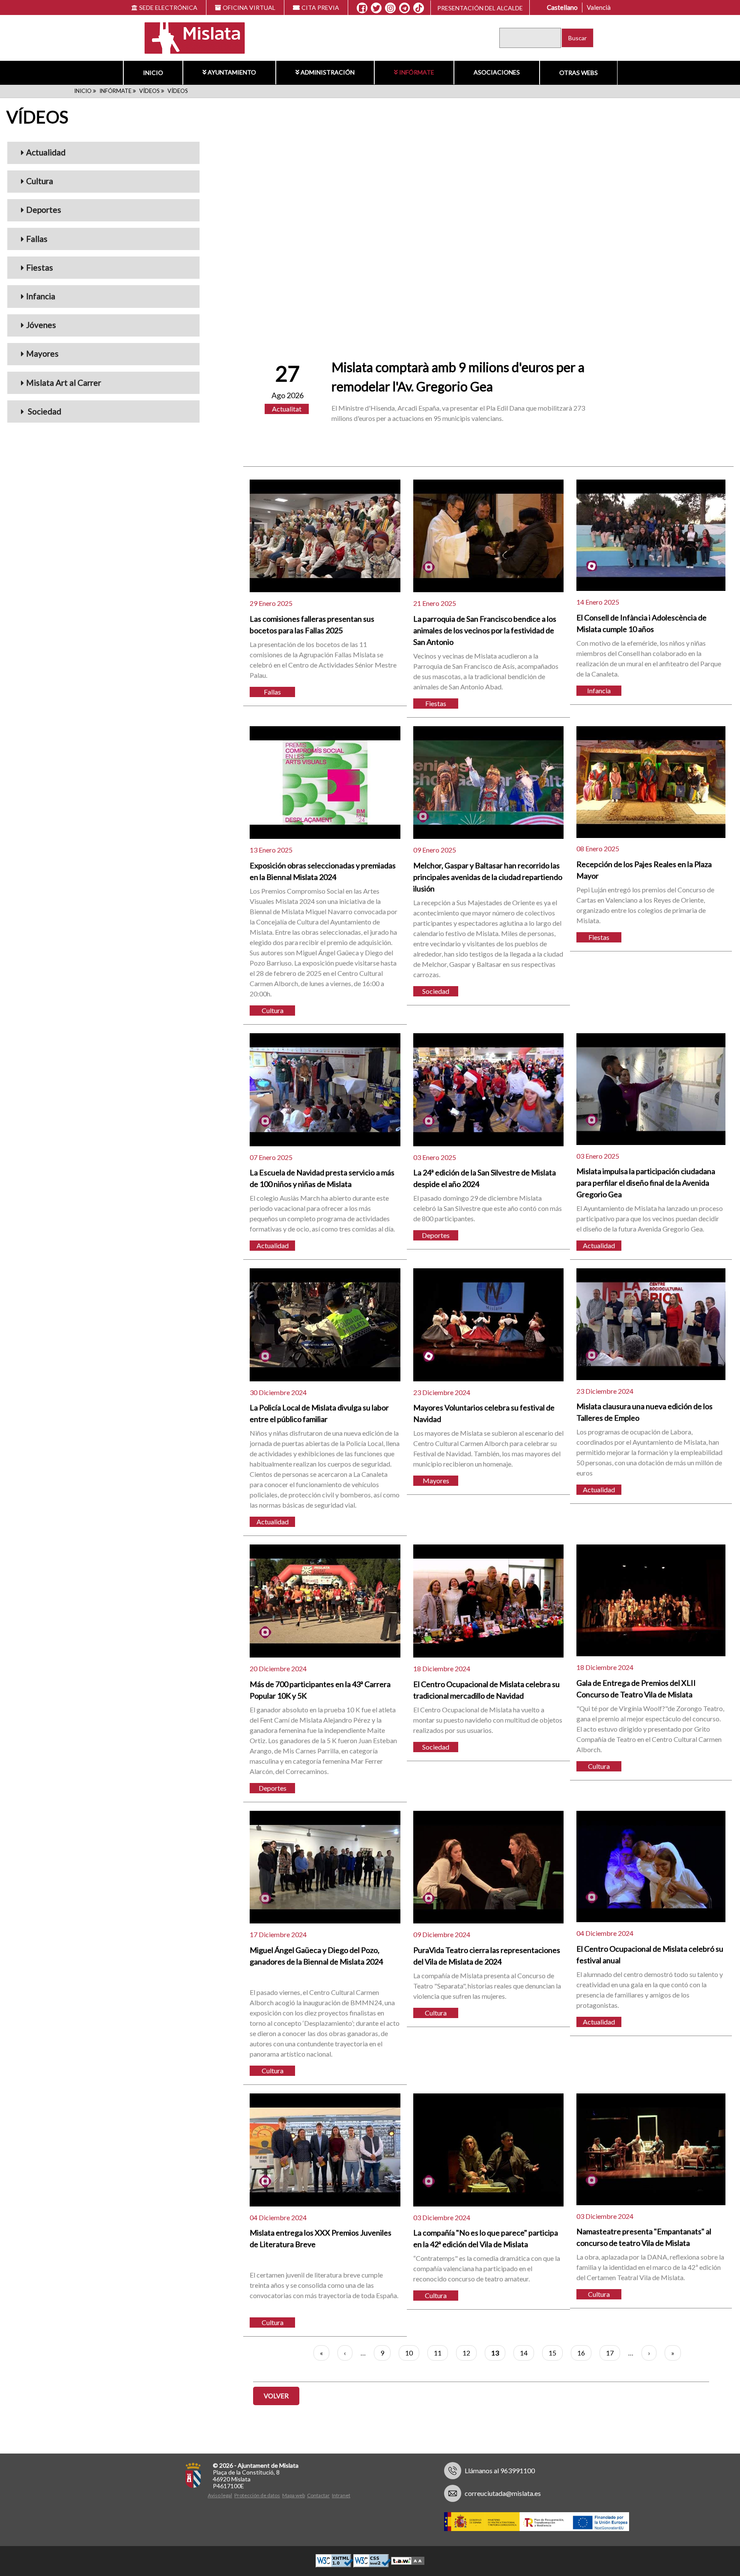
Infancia (41, 296)
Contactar (318, 2495)
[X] (376, 8)
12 (470, 2353)
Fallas (37, 239)
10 (412, 2353)
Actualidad (46, 152)
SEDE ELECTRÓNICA (168, 7)
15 (556, 2353)
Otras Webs (579, 73)
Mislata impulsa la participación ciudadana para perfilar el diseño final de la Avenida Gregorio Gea (646, 1183)
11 (441, 2353)
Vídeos (149, 91)
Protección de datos (257, 2495)
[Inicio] (189, 37)
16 (584, 2353)
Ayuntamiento (232, 72)
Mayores (42, 353)
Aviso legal (220, 2495)
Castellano (562, 7)
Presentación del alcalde (480, 8)
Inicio (153, 73)
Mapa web (294, 2495)
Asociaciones (497, 72)
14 (527, 2353)
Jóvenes (41, 325)
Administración (328, 72)
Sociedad (44, 411)
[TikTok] (419, 8)
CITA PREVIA (320, 7)
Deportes (44, 210)
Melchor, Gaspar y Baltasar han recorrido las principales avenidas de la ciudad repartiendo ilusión (488, 877)
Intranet (341, 2495)
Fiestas (40, 267)
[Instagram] (390, 8)
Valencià (599, 7)
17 (613, 2353)
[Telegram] (404, 8)
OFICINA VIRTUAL (249, 7)
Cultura (40, 181)
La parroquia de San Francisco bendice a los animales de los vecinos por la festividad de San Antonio (485, 630)
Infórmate (417, 72)
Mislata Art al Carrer (64, 383)
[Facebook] (362, 8)
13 (498, 2355)
